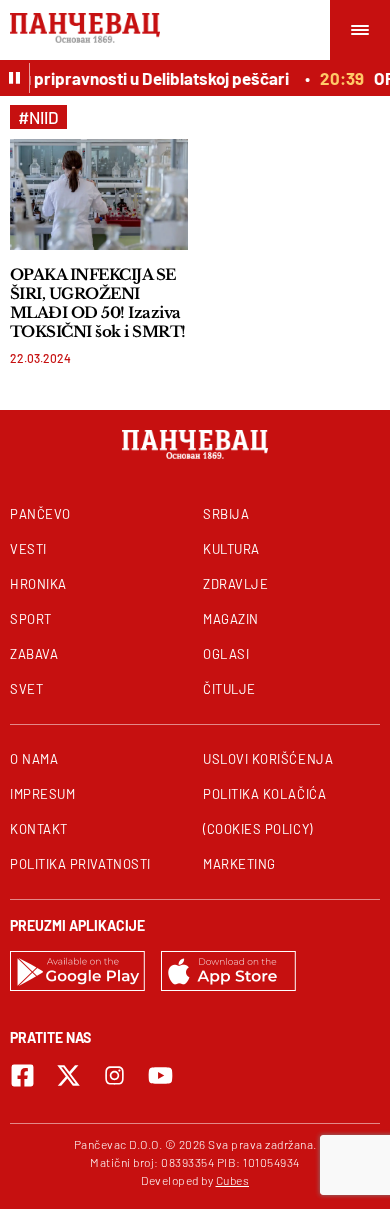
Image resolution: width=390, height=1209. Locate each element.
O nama (34, 759)
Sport (31, 619)
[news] (99, 194)
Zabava (34, 654)
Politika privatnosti (80, 864)
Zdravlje (235, 584)
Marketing (239, 864)
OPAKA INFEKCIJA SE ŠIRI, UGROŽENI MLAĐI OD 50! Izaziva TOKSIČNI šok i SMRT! (98, 303)
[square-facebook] (22, 1075)
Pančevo (40, 514)
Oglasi (226, 654)
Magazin (231, 619)
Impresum (42, 794)
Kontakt (39, 829)
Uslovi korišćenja (268, 759)
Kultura (231, 549)
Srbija (226, 514)
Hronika (38, 584)
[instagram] (114, 1075)
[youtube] (160, 1075)
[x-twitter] (68, 1075)
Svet (26, 689)
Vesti (28, 549)
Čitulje (229, 689)
